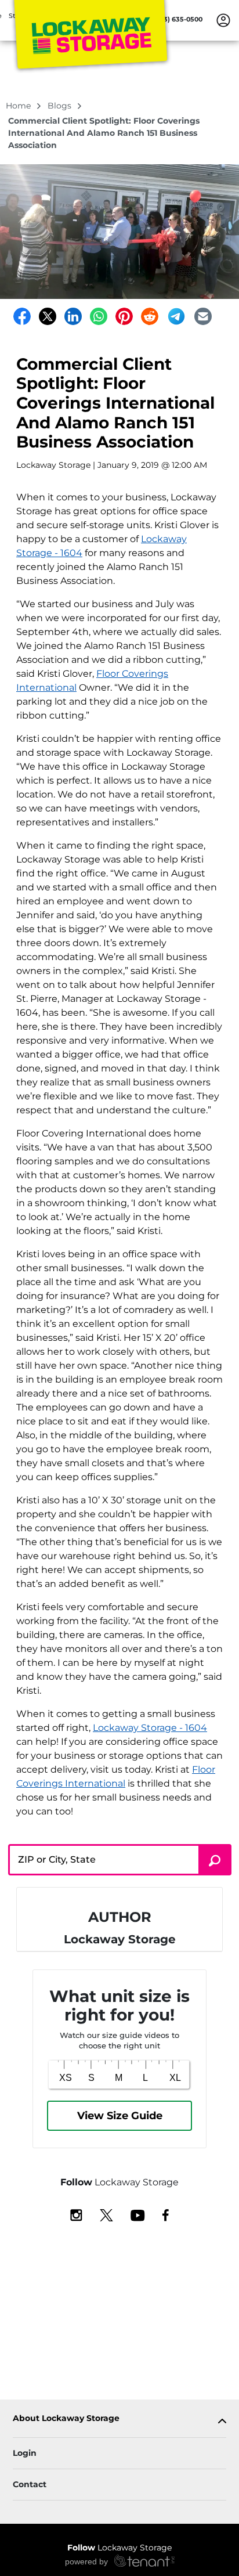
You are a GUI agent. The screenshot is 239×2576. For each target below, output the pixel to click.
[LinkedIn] (73, 316)
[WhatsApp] (99, 316)
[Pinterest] (124, 316)
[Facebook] (22, 316)
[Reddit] (150, 316)
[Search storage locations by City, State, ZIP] (215, 1860)
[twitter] (106, 2214)
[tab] (119, 2421)
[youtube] (138, 2214)
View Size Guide (120, 2116)
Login (25, 2453)
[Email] (203, 316)
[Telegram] (176, 316)
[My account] (223, 20)
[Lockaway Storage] (90, 37)
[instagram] (76, 2214)
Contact (30, 2484)
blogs (61, 106)
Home (19, 106)
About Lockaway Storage (66, 2418)
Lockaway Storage (119, 2548)
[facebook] (166, 2214)
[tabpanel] (119, 2421)
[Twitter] (48, 316)
